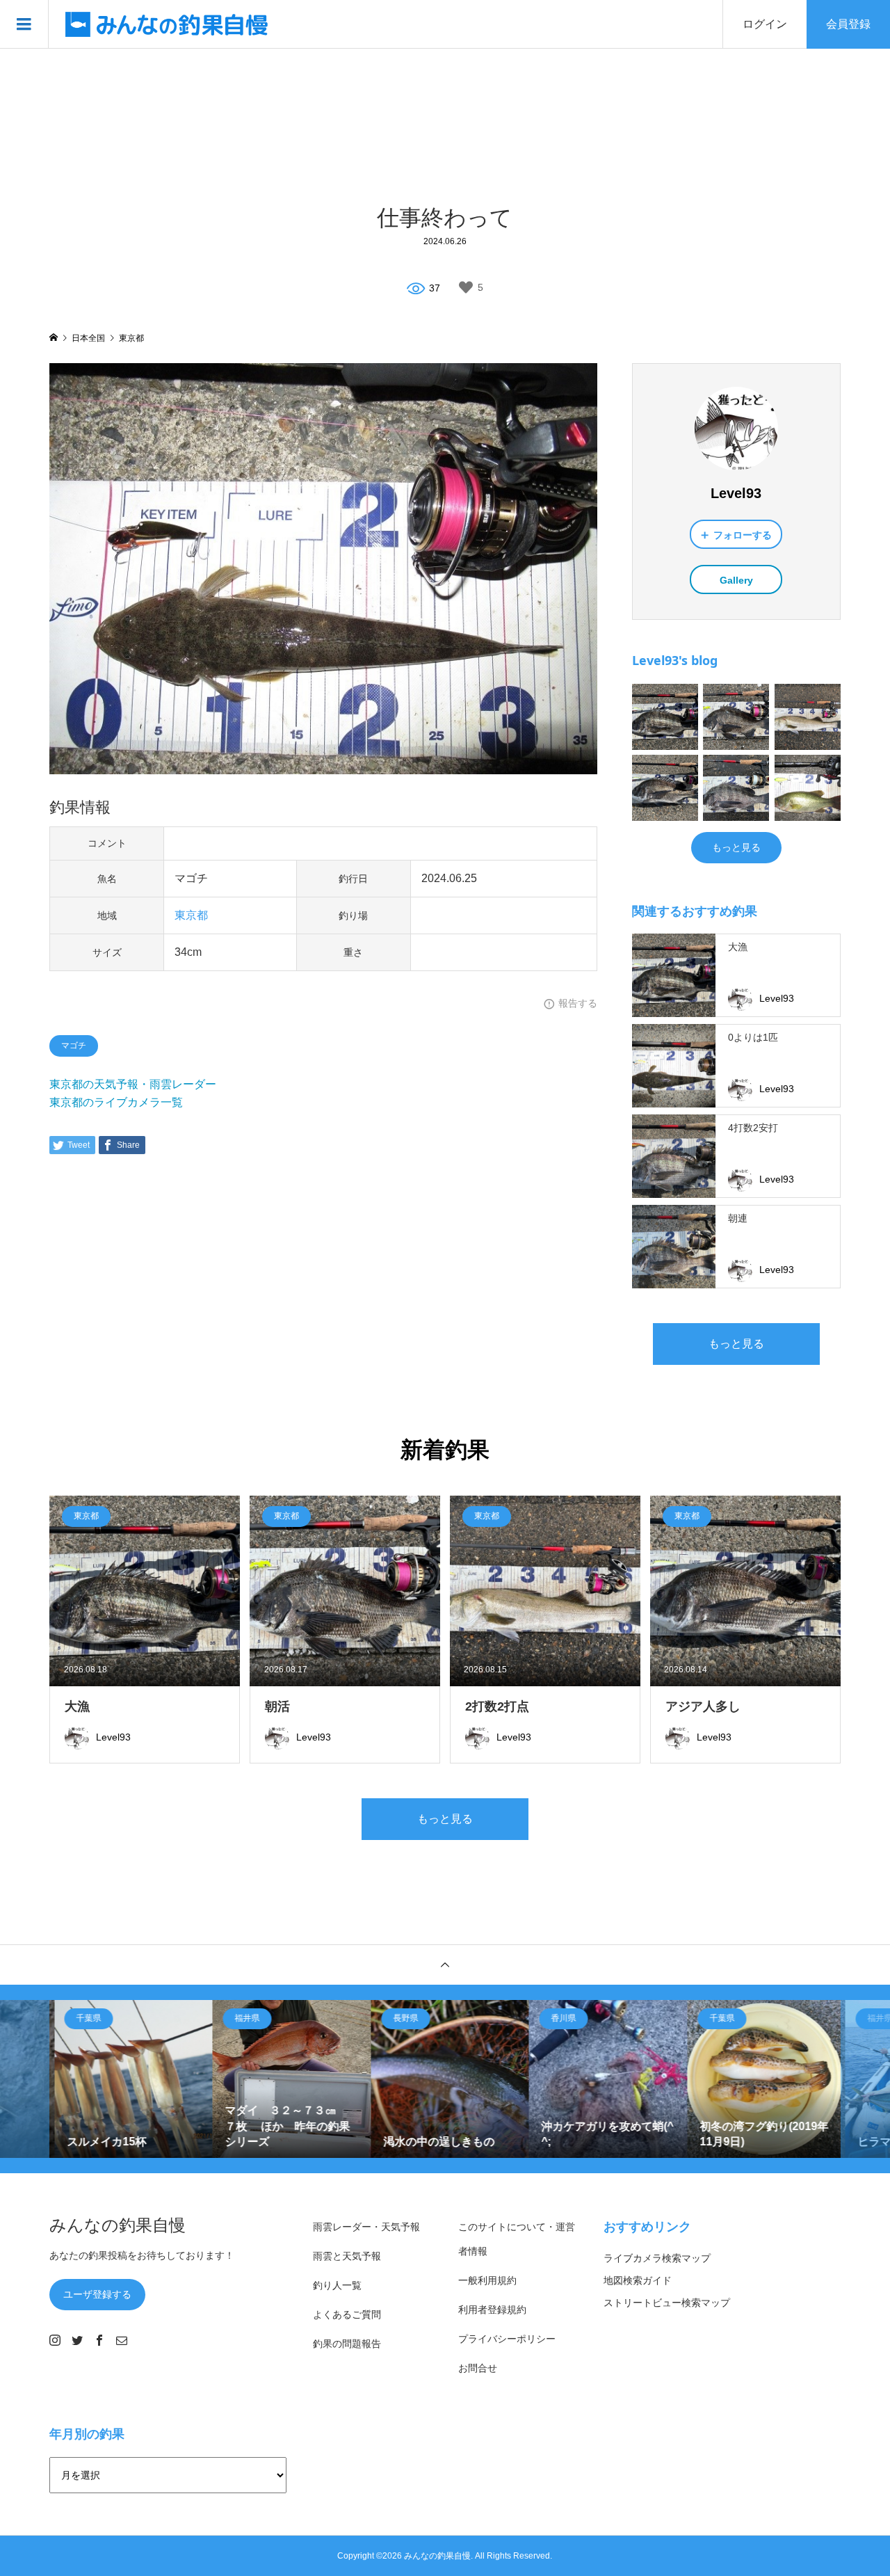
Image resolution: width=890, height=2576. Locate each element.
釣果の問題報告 (347, 2344)
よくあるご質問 (347, 2314)
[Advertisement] (445, 125)
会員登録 (848, 24)
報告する (578, 1003)
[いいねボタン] (466, 287)
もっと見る (736, 847)
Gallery (736, 580)
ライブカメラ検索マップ (657, 2258)
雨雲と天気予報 (347, 2256)
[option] (129, 2079)
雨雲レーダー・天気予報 (366, 2227)
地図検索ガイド (638, 2280)
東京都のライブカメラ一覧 (116, 1102)
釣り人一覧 (337, 2285)
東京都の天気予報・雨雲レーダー (133, 1084)
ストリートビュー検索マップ (667, 2303)
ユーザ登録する (97, 2294)
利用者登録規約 (492, 2310)
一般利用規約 (487, 2280)
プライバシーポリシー (507, 2339)
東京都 (191, 915)
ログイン (765, 24)
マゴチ (74, 1046)
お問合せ (478, 2368)
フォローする (743, 535)
